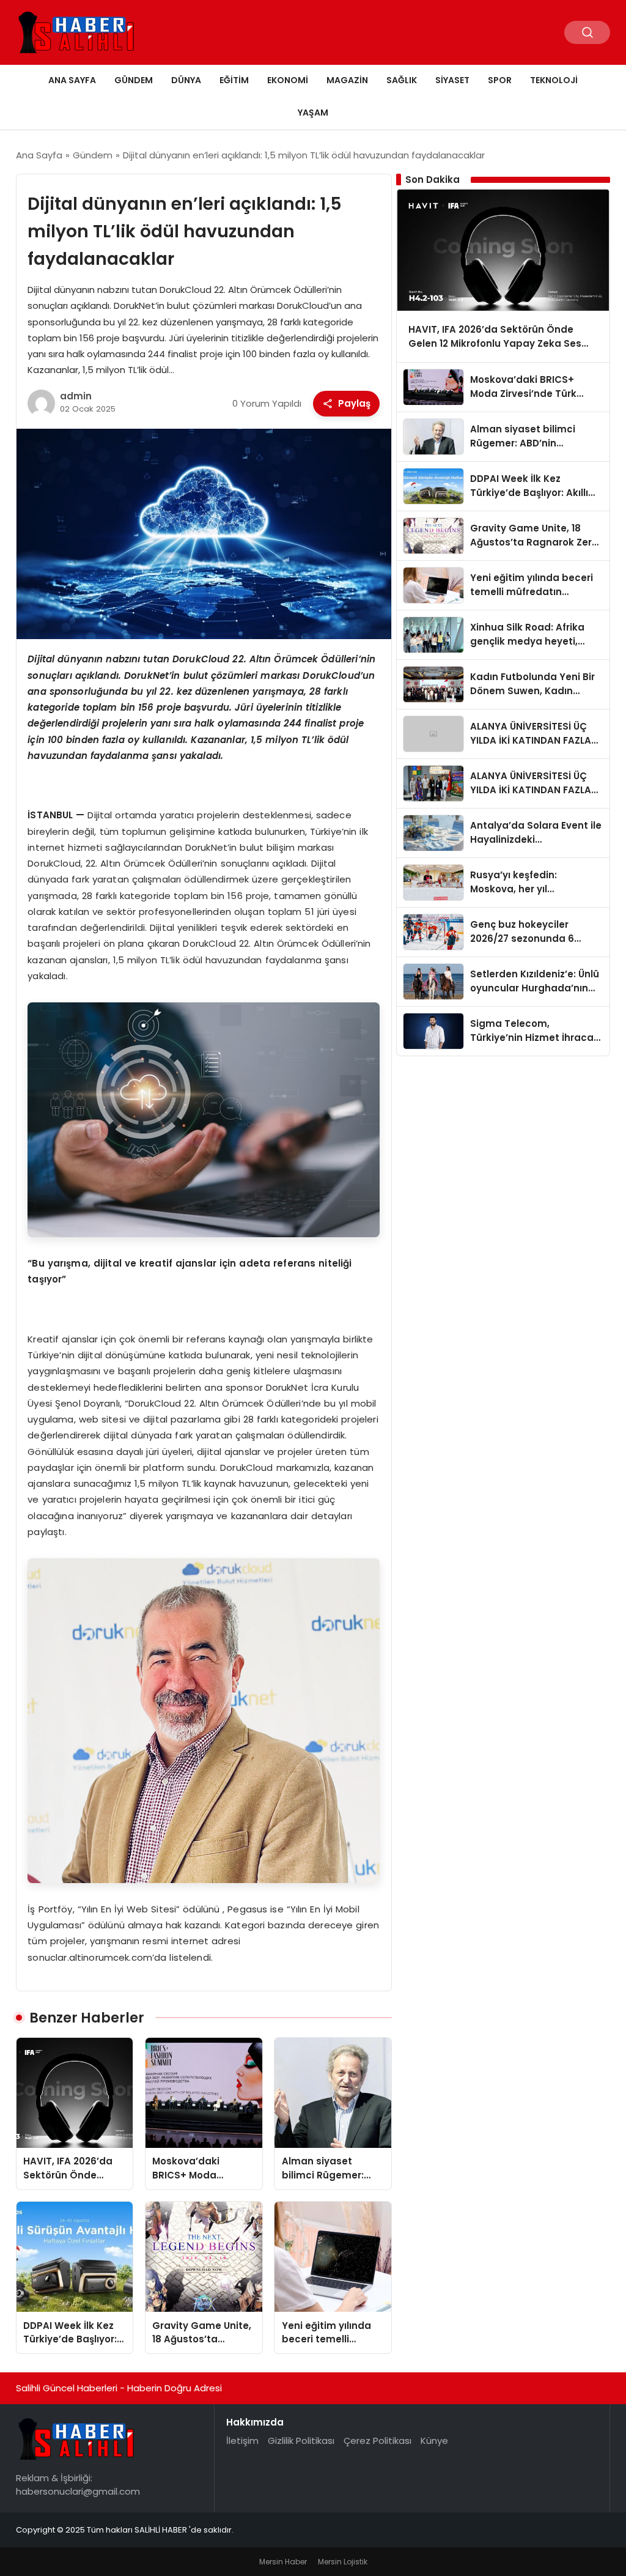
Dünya (186, 80)
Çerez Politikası (377, 2441)
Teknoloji (554, 80)
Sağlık (402, 80)
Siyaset (452, 80)
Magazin (347, 80)
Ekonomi (288, 80)
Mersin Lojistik (343, 2562)
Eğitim (234, 80)
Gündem (134, 80)
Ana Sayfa (72, 80)
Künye (434, 2441)
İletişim (242, 2441)
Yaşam (313, 113)
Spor (500, 80)
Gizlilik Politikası (301, 2441)
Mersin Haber (283, 2562)
